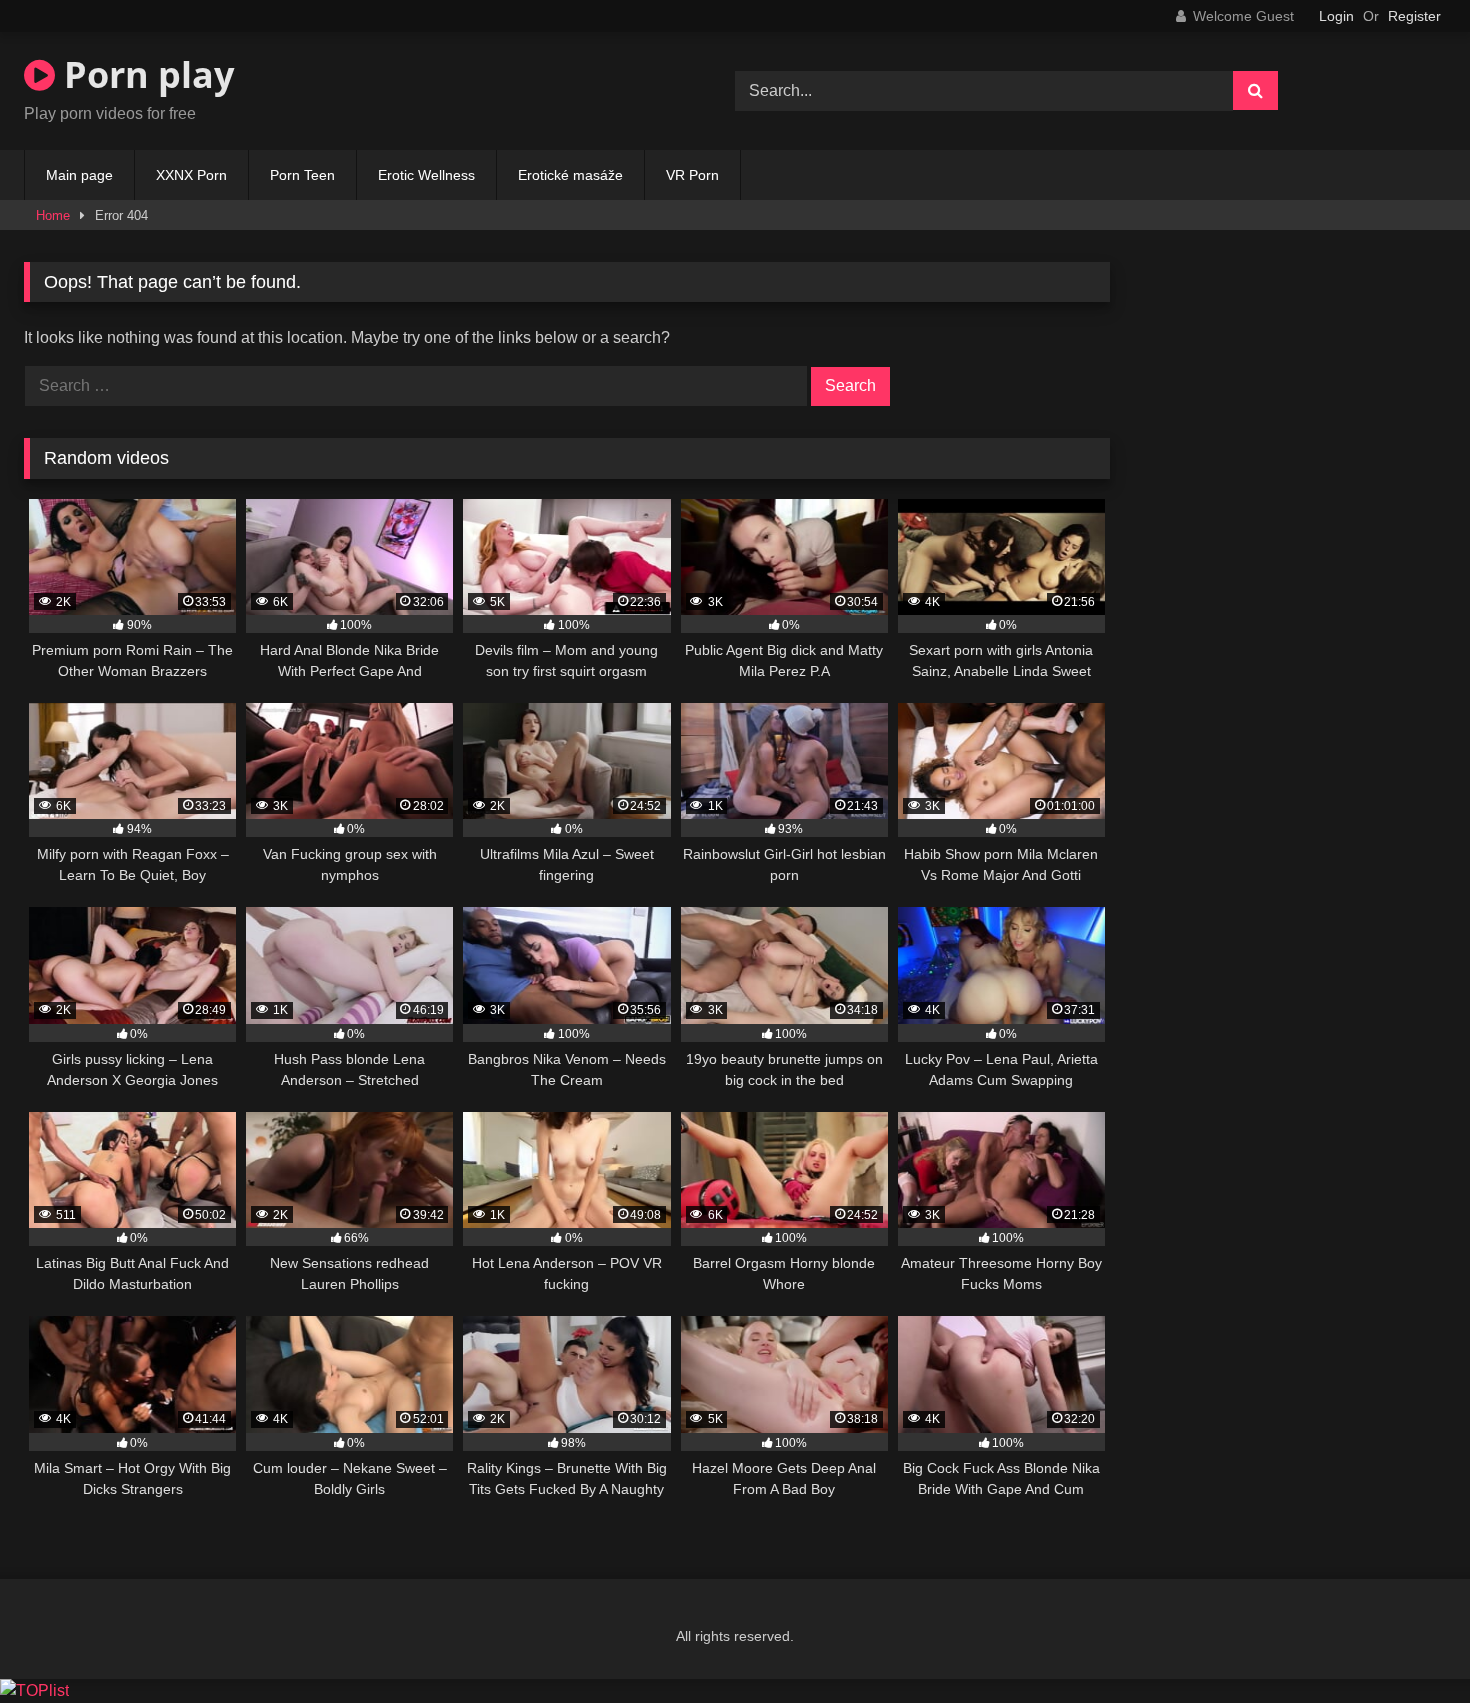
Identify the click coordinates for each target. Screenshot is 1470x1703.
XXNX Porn (191, 175)
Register (1414, 16)
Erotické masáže (570, 175)
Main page (79, 175)
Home (53, 215)
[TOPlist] (34, 1690)
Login (1336, 16)
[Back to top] (1408, 1643)
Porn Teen (302, 175)
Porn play (144, 74)
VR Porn (692, 175)
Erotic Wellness (426, 175)
